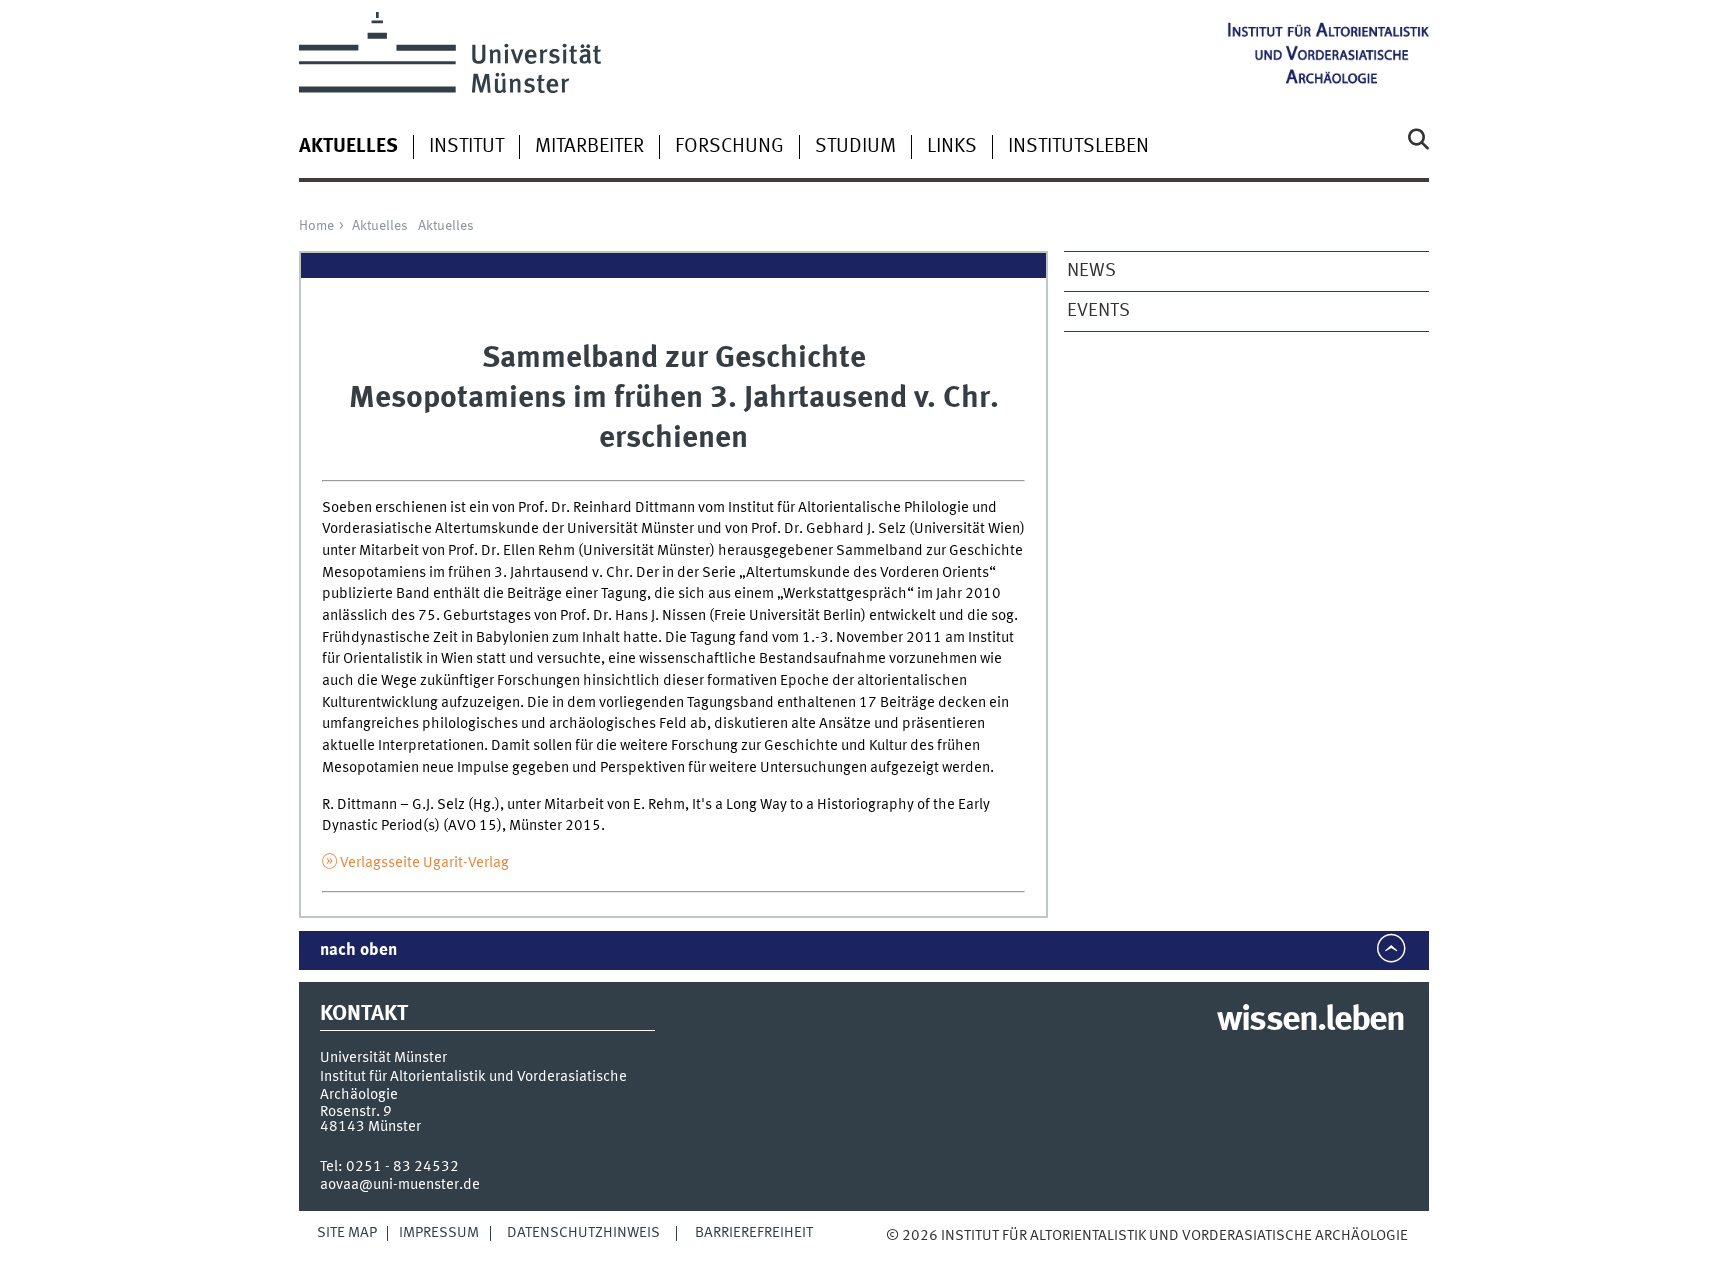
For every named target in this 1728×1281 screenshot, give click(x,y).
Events (1098, 311)
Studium (855, 147)
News (1091, 271)
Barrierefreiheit (754, 1233)
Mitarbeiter (589, 147)
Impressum (439, 1233)
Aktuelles (380, 226)
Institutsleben (1078, 147)
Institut (466, 147)
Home (316, 226)
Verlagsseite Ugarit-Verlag (424, 863)
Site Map (347, 1233)
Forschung (729, 147)
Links (952, 147)
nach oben (358, 950)
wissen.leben (1310, 1021)
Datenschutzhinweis (583, 1233)
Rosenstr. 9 (356, 1112)
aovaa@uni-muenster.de (400, 1185)
